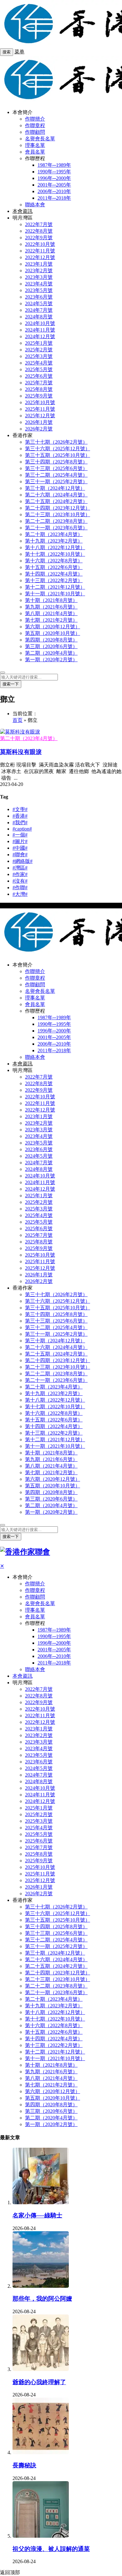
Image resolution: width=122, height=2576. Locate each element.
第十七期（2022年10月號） (55, 554)
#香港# (20, 816)
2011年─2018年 (54, 198)
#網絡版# (23, 861)
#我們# (20, 823)
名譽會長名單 (40, 139)
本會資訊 (23, 211)
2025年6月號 (39, 376)
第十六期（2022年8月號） (54, 561)
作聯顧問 (35, 132)
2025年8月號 (39, 389)
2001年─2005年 (54, 185)
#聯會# (20, 855)
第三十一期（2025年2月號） (56, 482)
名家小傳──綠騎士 (37, 2215)
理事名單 (35, 145)
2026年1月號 (39, 422)
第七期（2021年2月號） (51, 620)
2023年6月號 (39, 297)
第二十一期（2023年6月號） (56, 528)
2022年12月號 (40, 257)
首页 (18, 720)
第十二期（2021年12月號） (55, 587)
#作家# (20, 874)
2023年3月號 (39, 277)
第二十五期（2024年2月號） (56, 501)
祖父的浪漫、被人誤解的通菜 (51, 2549)
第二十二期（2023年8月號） (56, 521)
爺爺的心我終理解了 (39, 2382)
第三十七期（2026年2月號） (56, 442)
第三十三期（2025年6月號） (56, 468)
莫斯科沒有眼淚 (21, 752)
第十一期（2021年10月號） (55, 594)
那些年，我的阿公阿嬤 (42, 2299)
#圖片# (20, 841)
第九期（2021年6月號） (51, 607)
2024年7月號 (39, 310)
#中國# (20, 848)
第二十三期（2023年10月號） (58, 514)
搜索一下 (11, 684)
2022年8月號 (39, 231)
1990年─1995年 (54, 172)
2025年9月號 (39, 396)
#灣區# (20, 868)
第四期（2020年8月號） (51, 640)
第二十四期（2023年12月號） (58, 508)
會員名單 (35, 152)
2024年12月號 (40, 336)
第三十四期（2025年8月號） (56, 462)
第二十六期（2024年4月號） (56, 495)
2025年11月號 (40, 409)
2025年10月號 (40, 402)
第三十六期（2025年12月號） (58, 449)
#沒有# (20, 881)
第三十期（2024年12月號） (55, 488)
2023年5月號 (39, 290)
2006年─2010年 (54, 191)
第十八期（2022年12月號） (55, 547)
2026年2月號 (39, 429)
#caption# (22, 829)
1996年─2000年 (54, 178)
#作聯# (20, 888)
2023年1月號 (39, 264)
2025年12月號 (40, 416)
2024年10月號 (40, 323)
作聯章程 (35, 125)
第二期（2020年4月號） (51, 653)
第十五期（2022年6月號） (54, 567)
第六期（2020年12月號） (53, 627)
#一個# (20, 835)
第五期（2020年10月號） (53, 633)
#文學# (20, 809)
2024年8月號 (39, 317)
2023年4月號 (39, 284)
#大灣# (20, 894)
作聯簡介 (35, 119)
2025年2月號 (39, 350)
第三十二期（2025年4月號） (56, 475)
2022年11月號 (40, 251)
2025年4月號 (39, 363)
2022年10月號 (40, 244)
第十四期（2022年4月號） (54, 574)
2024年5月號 (39, 303)
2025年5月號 (39, 369)
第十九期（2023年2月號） (54, 541)
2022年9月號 (39, 238)
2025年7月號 (39, 383)
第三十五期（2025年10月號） (58, 455)
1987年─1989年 (54, 165)
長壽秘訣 (24, 2465)
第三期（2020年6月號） (51, 646)
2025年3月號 (39, 356)
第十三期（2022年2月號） (54, 580)
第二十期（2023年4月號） (54, 534)
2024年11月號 (40, 330)
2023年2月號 (39, 271)
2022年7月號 (39, 224)
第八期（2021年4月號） (51, 613)
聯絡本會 (35, 205)
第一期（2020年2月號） (51, 660)
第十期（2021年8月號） (51, 600)
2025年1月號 (39, 343)
